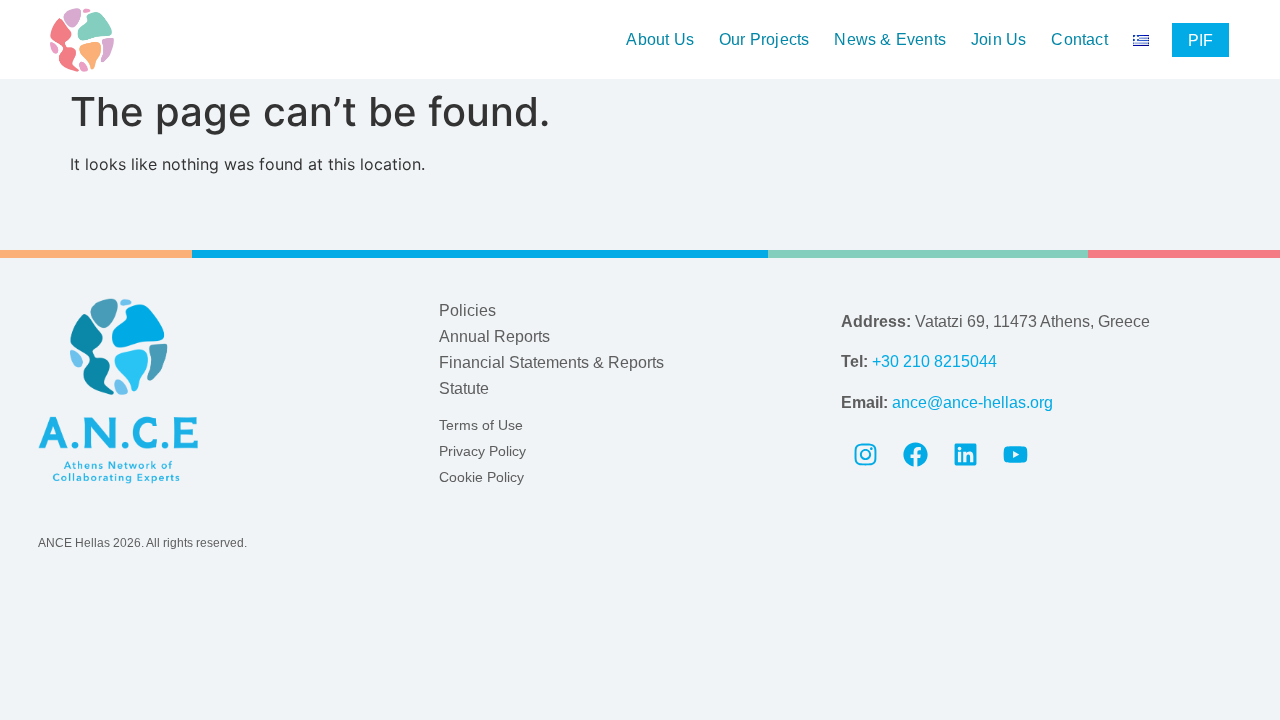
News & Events (890, 40)
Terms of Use (481, 425)
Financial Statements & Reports (551, 362)
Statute (464, 388)
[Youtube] (1016, 455)
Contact (1079, 40)
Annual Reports (494, 336)
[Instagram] (866, 455)
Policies (467, 310)
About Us (660, 40)
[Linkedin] (966, 455)
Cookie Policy (481, 477)
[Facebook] (916, 455)
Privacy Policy (482, 451)
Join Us (998, 40)
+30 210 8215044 (934, 361)
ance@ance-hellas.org (972, 402)
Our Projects (764, 40)
